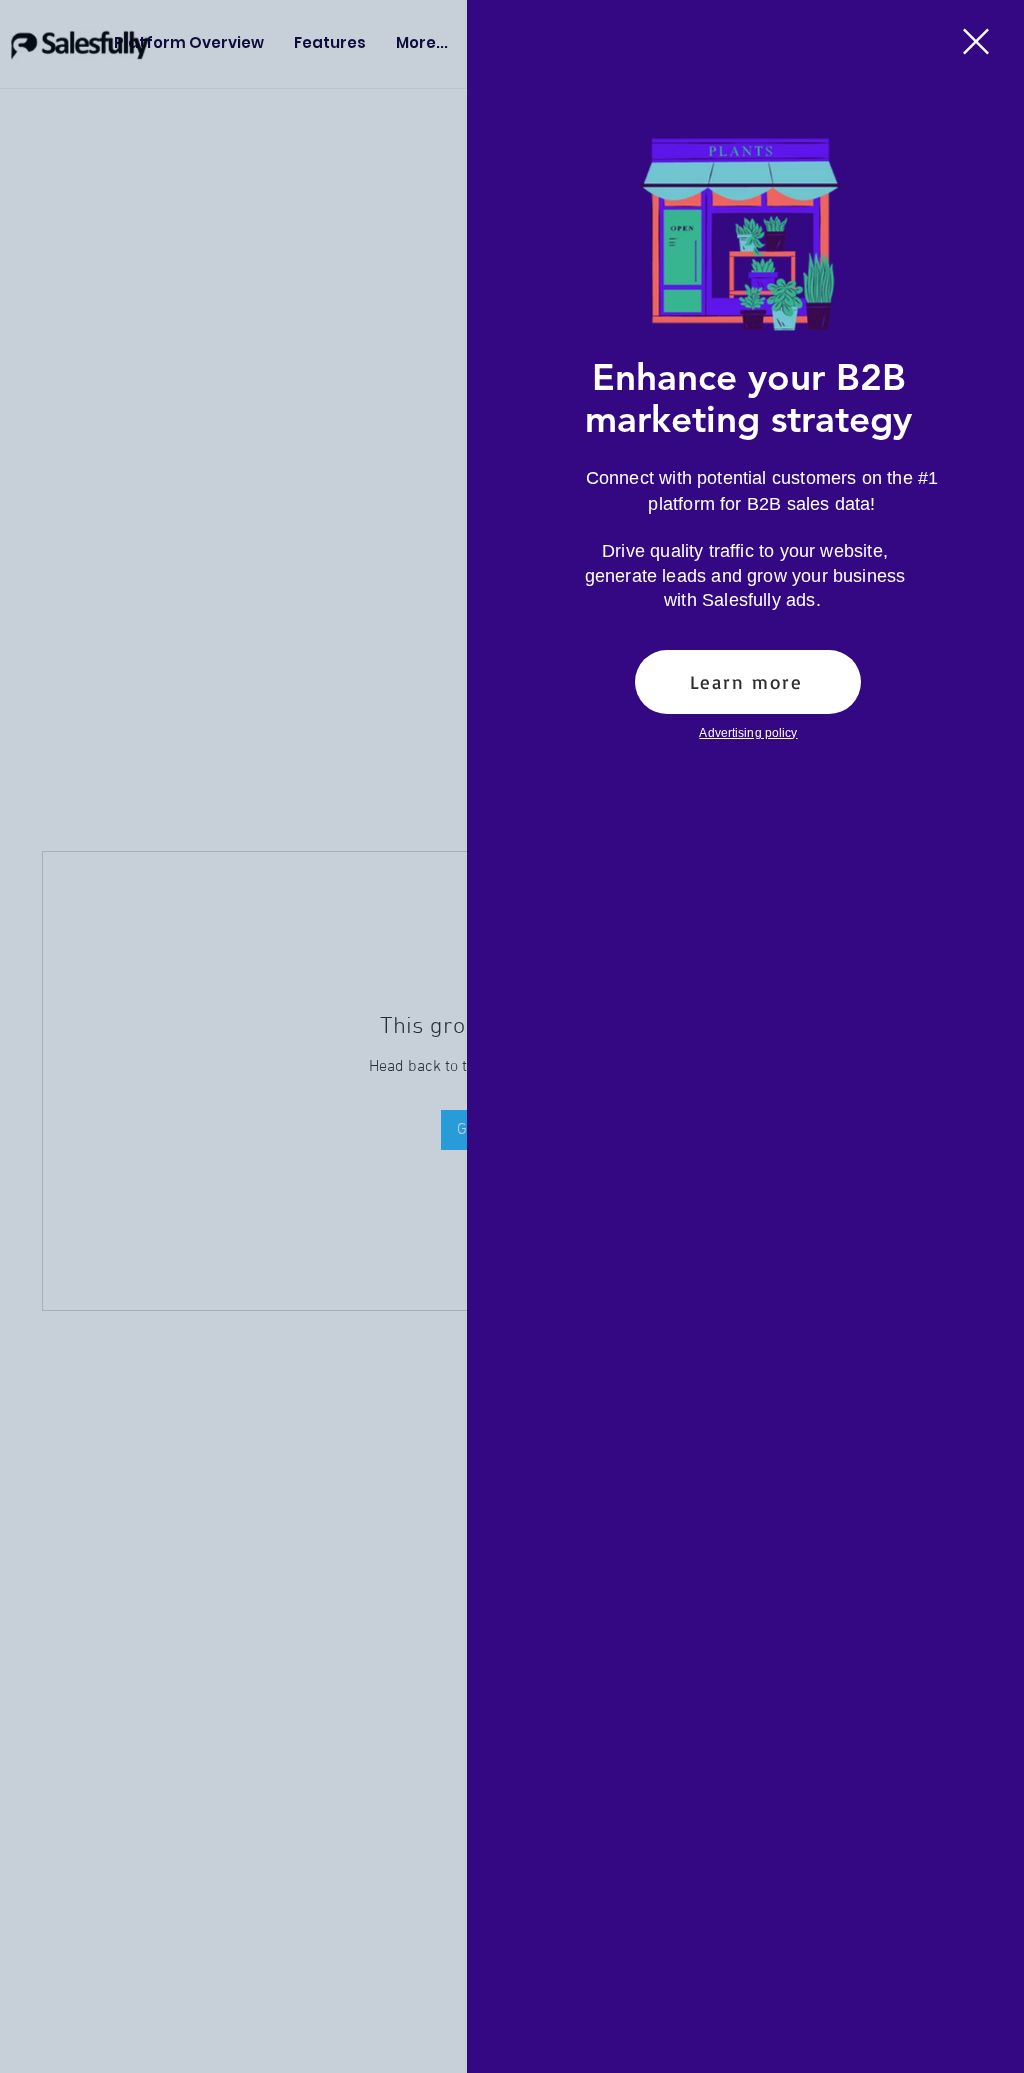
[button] (976, 41)
